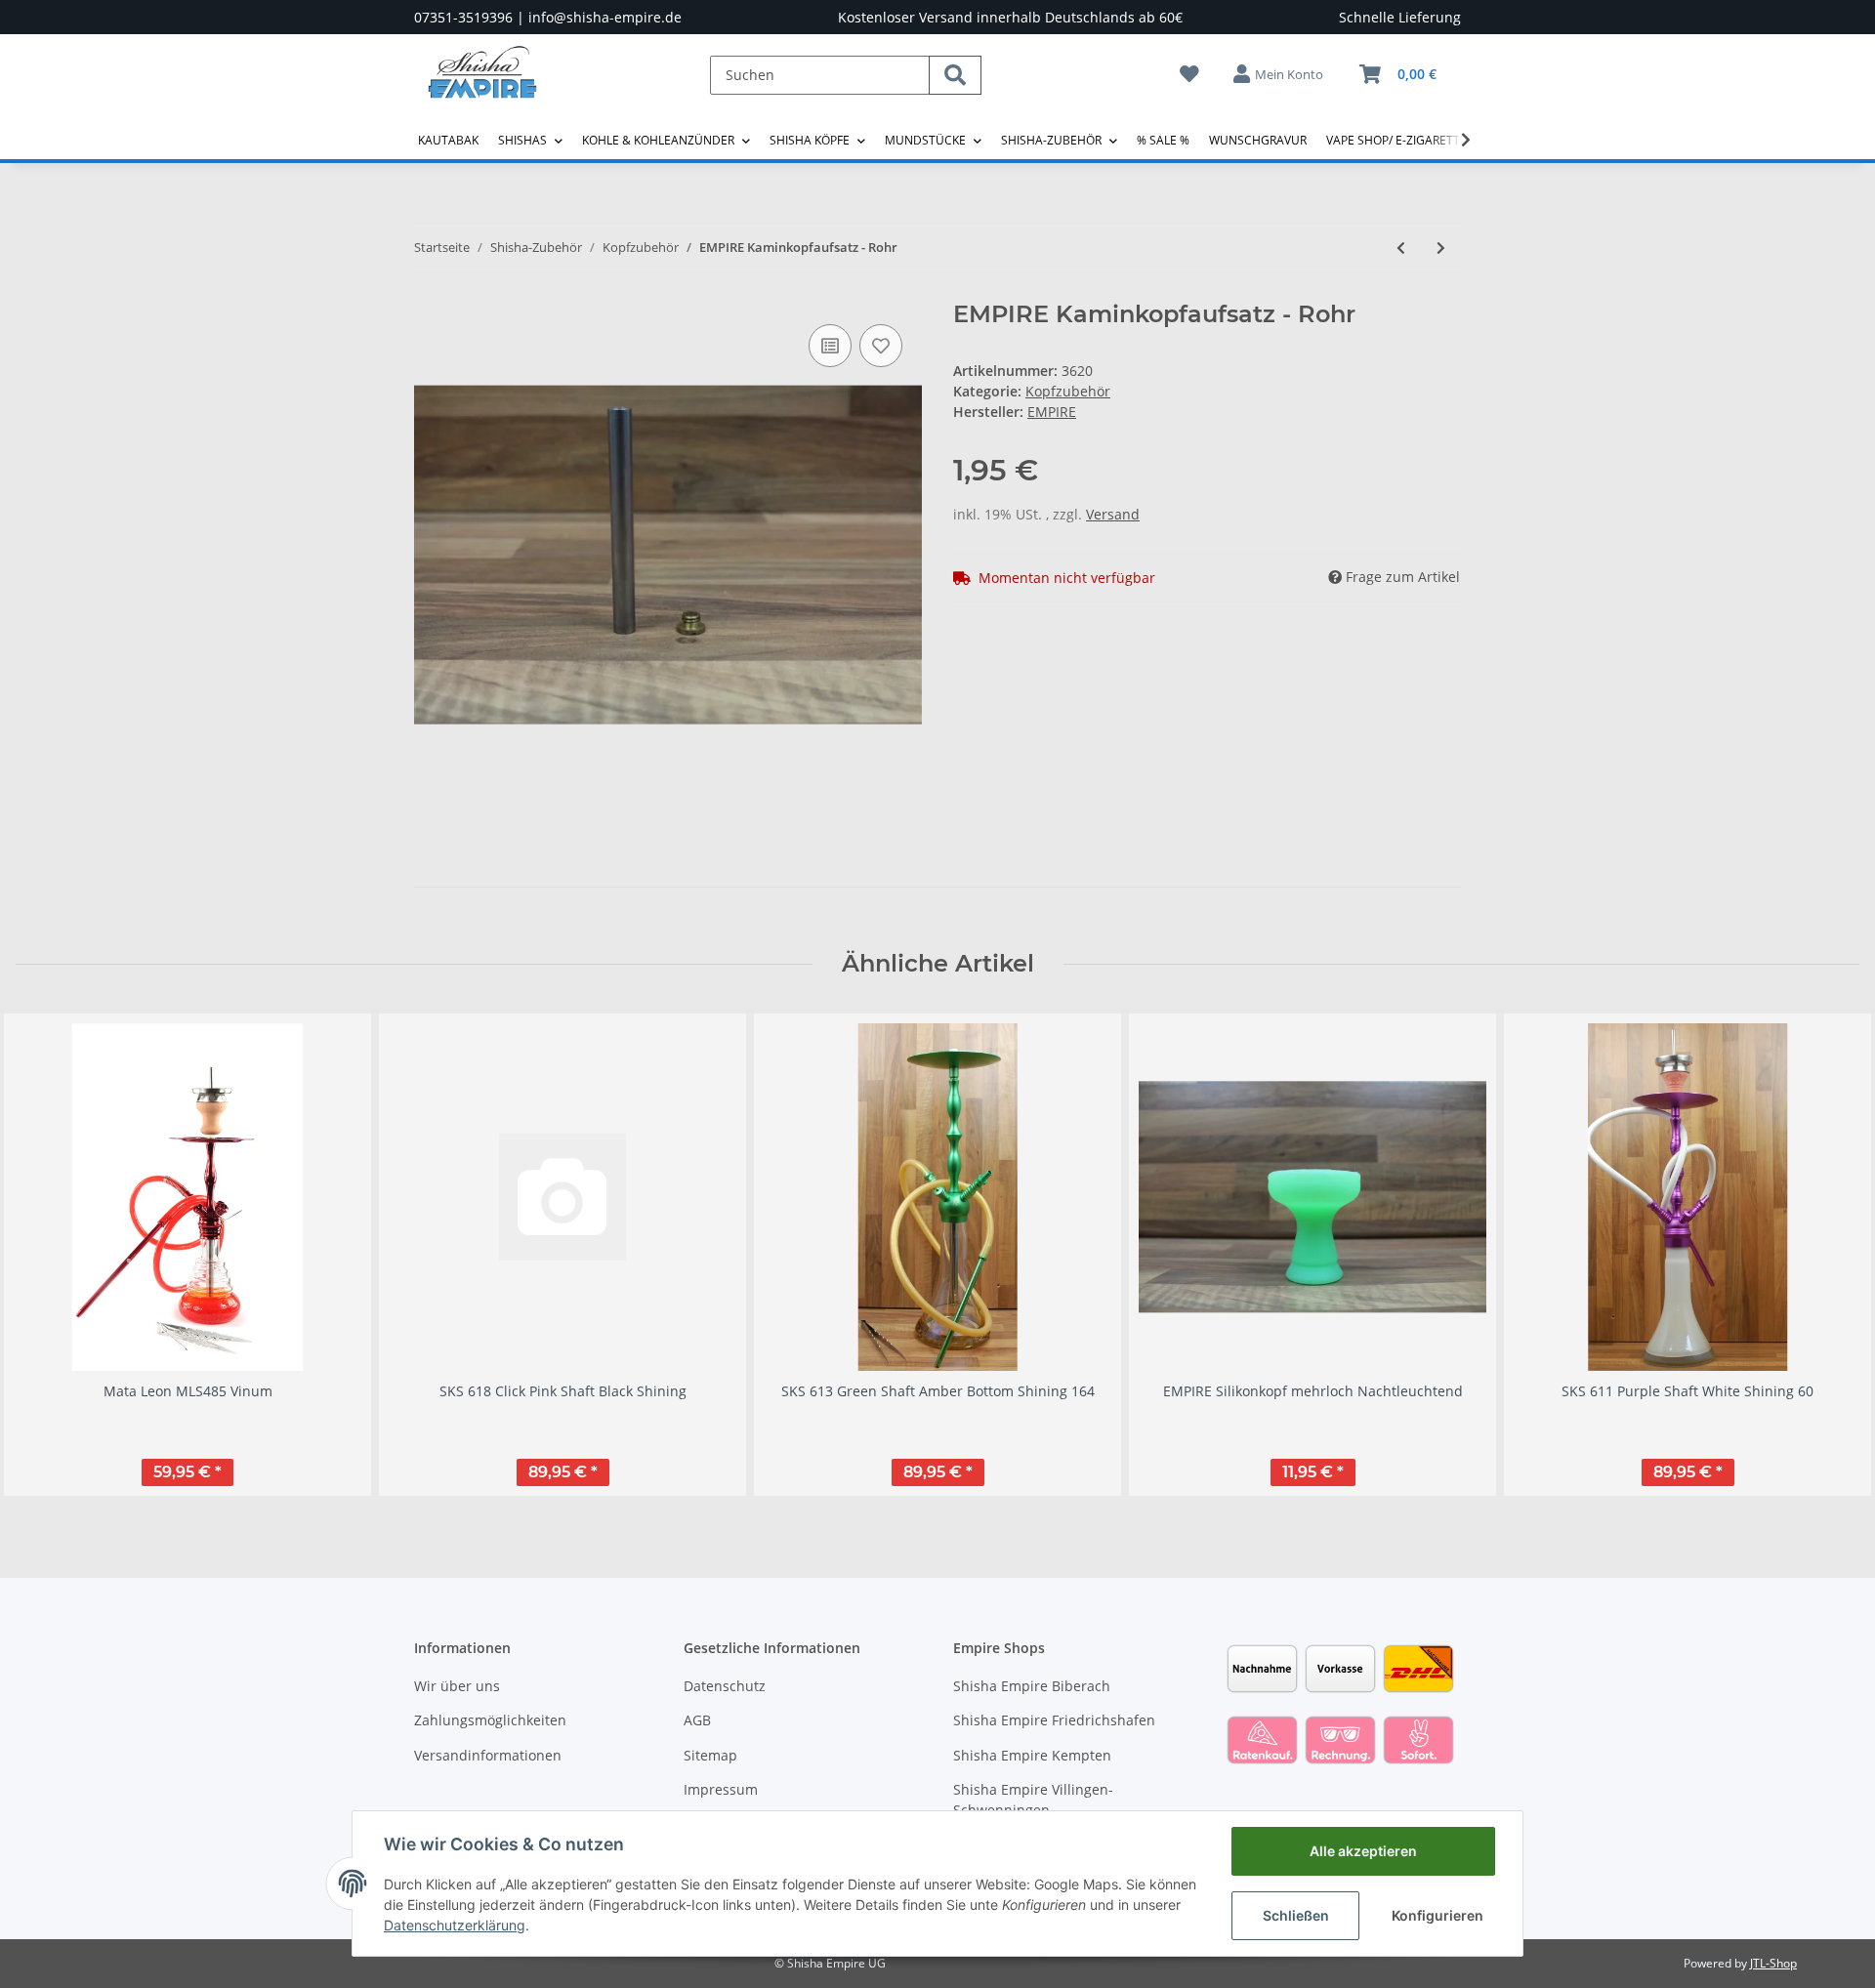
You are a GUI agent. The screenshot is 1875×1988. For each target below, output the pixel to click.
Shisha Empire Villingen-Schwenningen (1033, 1800)
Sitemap (710, 1755)
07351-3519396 (463, 17)
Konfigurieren (1437, 1915)
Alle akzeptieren (1363, 1851)
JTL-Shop (1773, 1963)
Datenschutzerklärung (455, 1925)
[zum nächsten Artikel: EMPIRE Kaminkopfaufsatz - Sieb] (1441, 248)
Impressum (721, 1789)
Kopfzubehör (1068, 391)
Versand (1113, 514)
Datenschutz (725, 1686)
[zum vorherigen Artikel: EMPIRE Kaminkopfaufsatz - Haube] (1401, 248)
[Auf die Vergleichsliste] (830, 346)
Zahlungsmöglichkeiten (490, 1720)
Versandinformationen (488, 1755)
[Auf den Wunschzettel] (881, 346)
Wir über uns (457, 1686)
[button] (1279, 74)
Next (1828, 1254)
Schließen (1296, 1915)
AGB (697, 1720)
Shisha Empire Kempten (1032, 1755)
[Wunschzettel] (1189, 74)
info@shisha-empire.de (605, 17)
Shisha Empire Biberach (1032, 1686)
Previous (48, 1254)
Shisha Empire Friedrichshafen (1054, 1720)
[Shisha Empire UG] (482, 87)
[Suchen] (955, 75)
